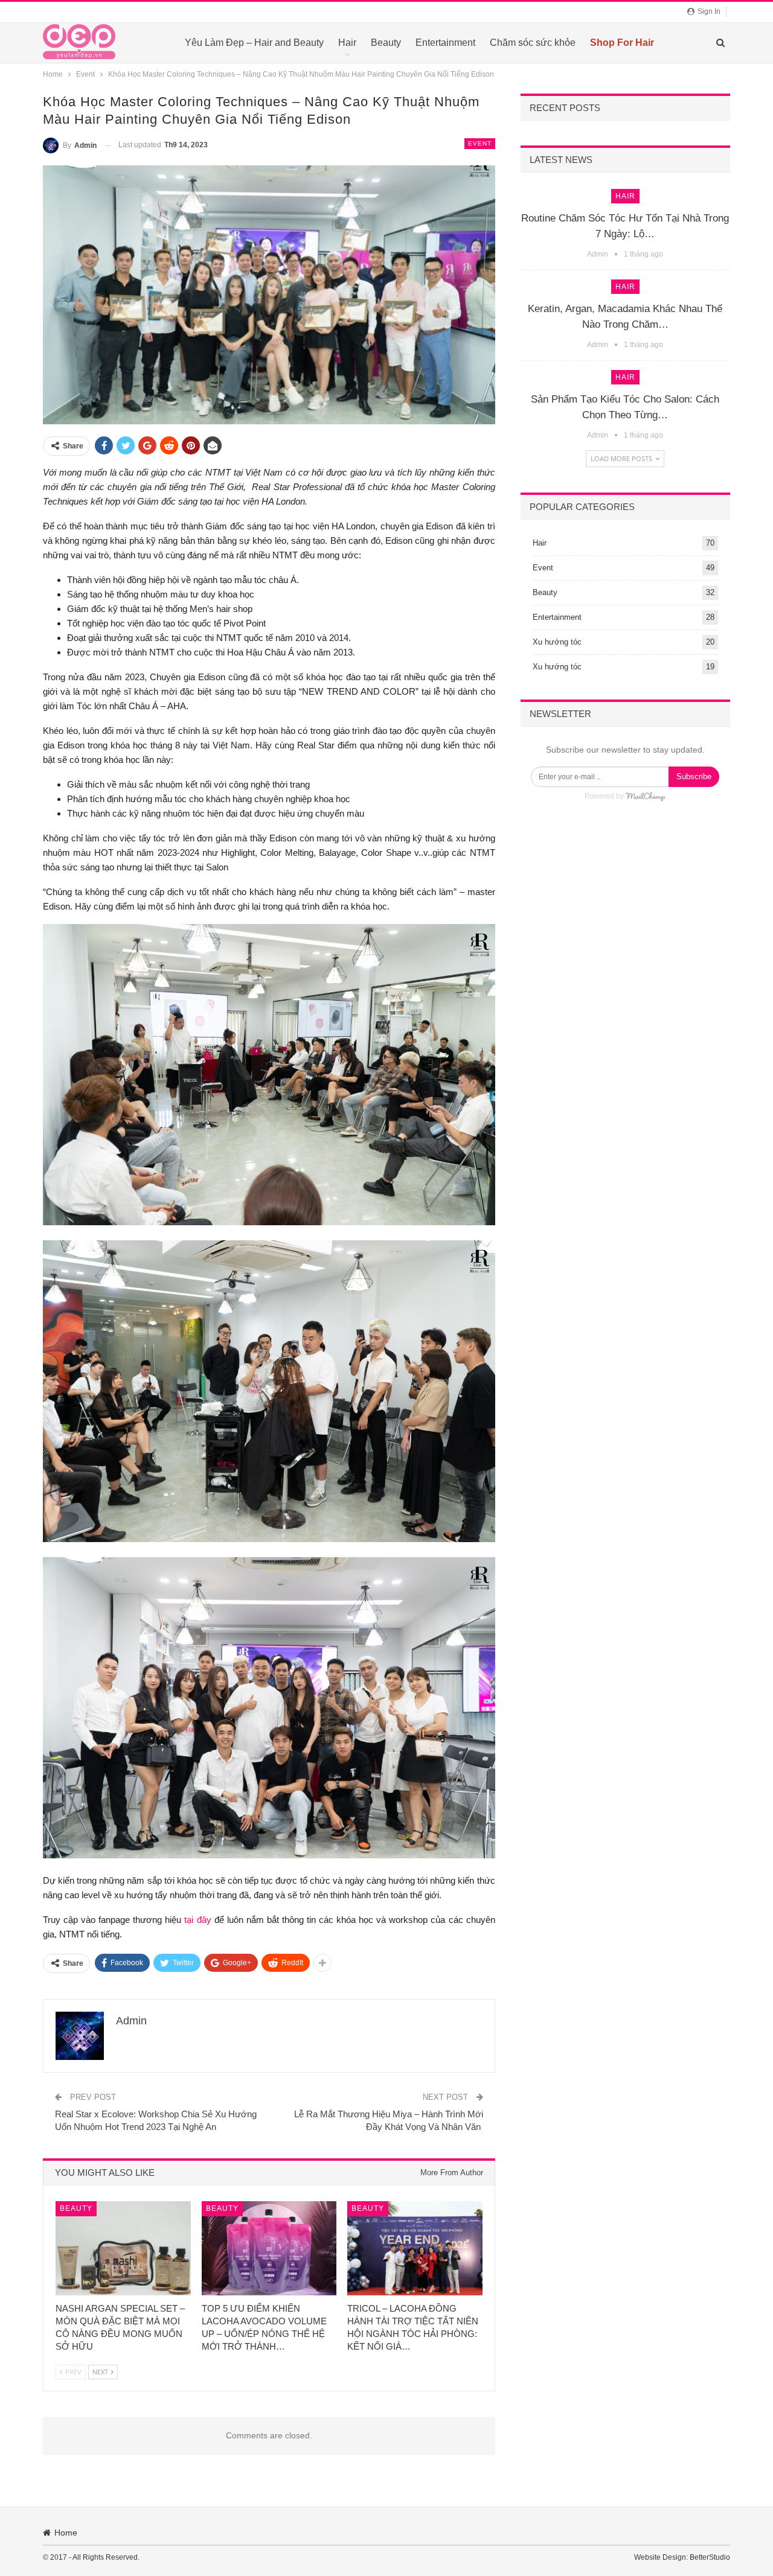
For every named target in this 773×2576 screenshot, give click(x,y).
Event (480, 143)
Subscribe (694, 776)
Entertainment (445, 43)
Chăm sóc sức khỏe (533, 43)
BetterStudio (710, 2557)
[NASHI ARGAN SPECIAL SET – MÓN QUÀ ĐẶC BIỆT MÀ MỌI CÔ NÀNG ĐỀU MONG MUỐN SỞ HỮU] (123, 2248)
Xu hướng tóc (557, 642)
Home (66, 2533)
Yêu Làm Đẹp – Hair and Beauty (254, 43)
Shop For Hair (622, 43)
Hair (347, 43)
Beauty (386, 43)
